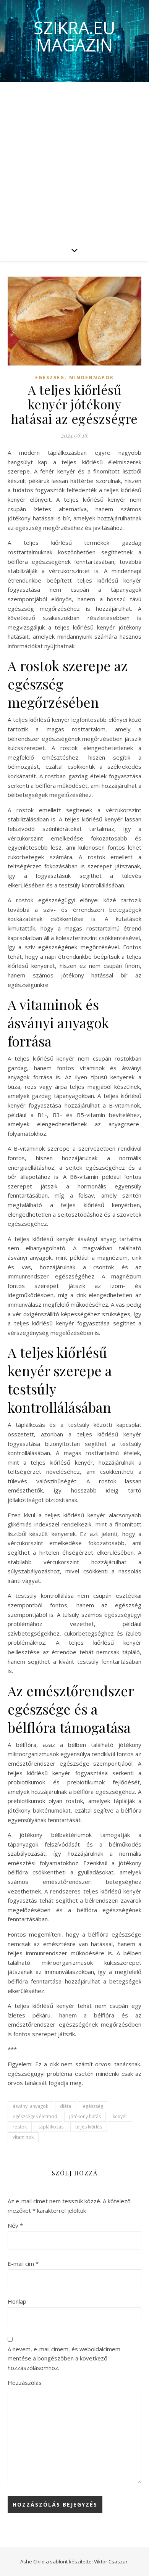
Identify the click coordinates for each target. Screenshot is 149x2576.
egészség (93, 2106)
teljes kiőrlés (89, 2127)
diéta (66, 2106)
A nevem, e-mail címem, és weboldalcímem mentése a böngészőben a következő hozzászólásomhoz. (64, 2358)
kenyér (120, 2116)
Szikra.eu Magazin (74, 36)
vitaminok (23, 2137)
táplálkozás (51, 2127)
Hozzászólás (25, 2383)
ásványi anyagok (30, 2106)
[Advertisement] (74, 160)
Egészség (50, 378)
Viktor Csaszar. (111, 2562)
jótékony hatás (85, 2116)
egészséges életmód (35, 2116)
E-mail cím (23, 2264)
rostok (20, 2127)
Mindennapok (92, 378)
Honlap (17, 2301)
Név (15, 2225)
